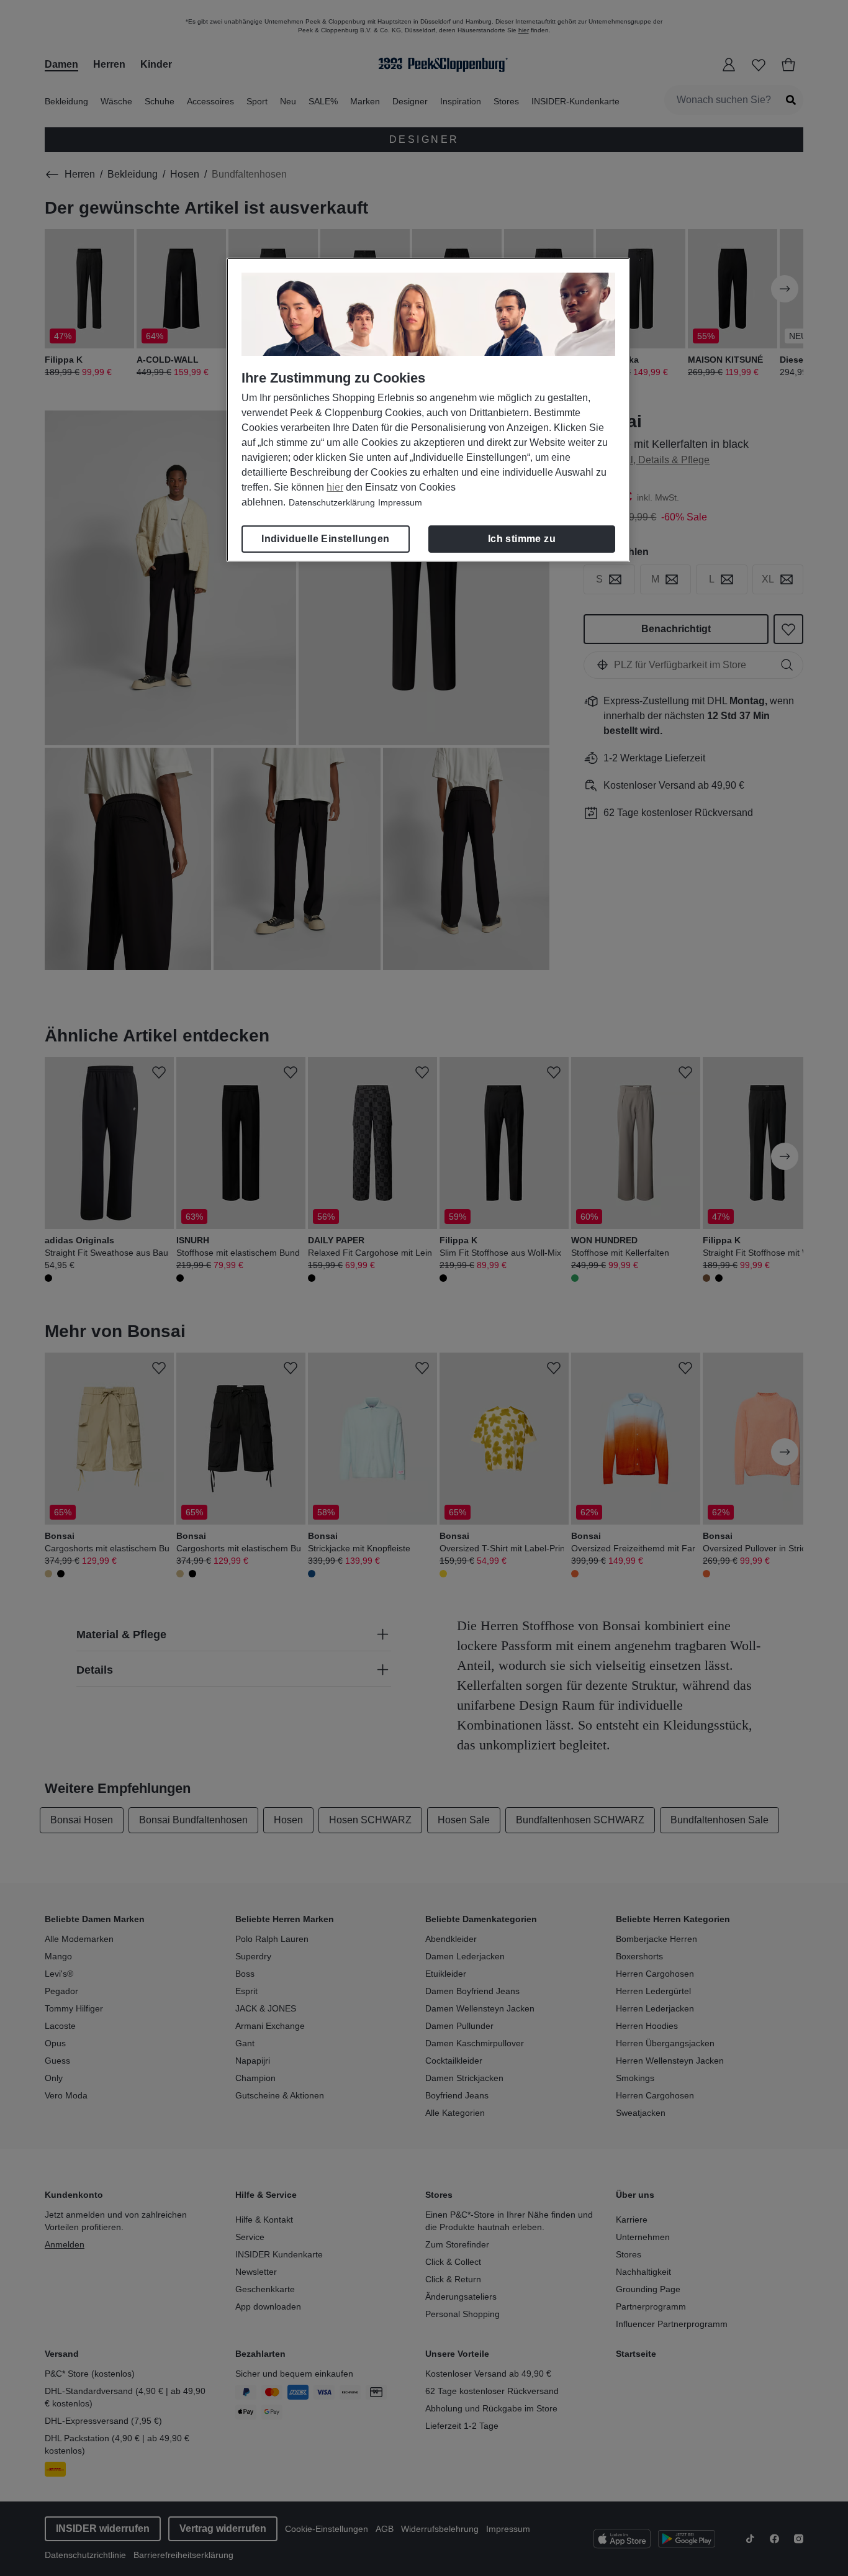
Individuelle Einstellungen (325, 539)
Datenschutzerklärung (332, 502)
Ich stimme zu (522, 539)
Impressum (400, 502)
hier (335, 487)
